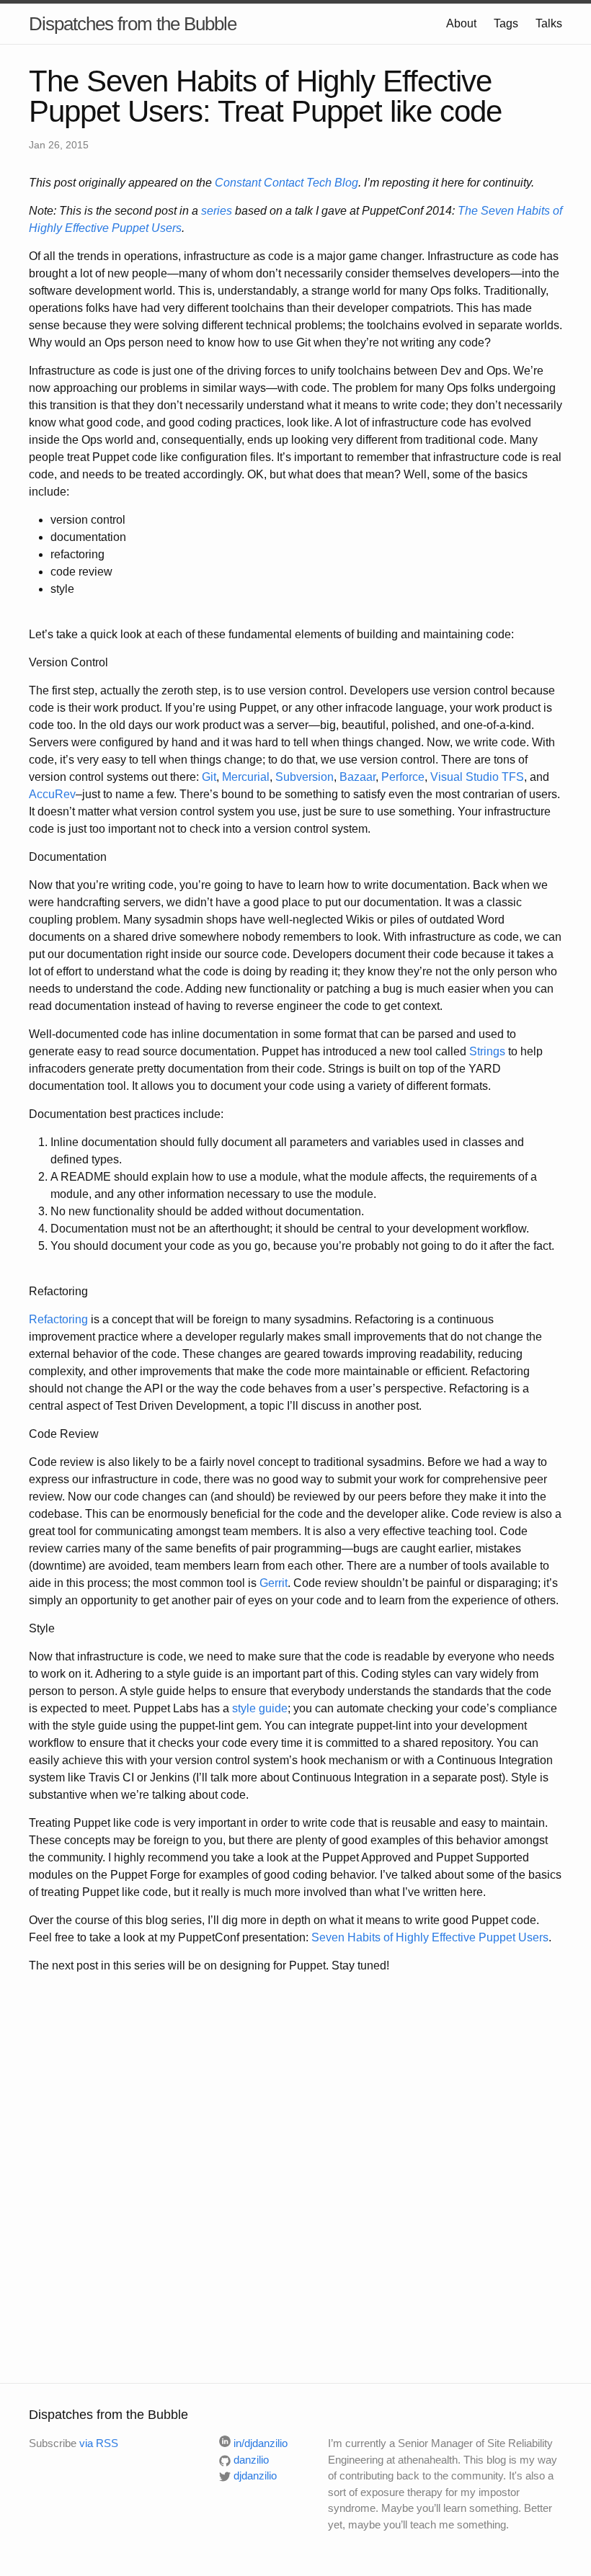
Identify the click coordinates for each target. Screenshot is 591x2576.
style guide (260, 1708)
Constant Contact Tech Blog (286, 183)
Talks (549, 23)
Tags (506, 23)
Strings (487, 1051)
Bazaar (357, 777)
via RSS (99, 2443)
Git (209, 777)
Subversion (305, 777)
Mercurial (246, 777)
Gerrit (274, 1583)
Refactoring (58, 1319)
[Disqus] (295, 2176)
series (217, 211)
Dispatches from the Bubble (133, 24)
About (461, 23)
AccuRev (52, 794)
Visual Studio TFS (477, 777)
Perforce (403, 777)
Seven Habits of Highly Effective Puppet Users (430, 1937)
